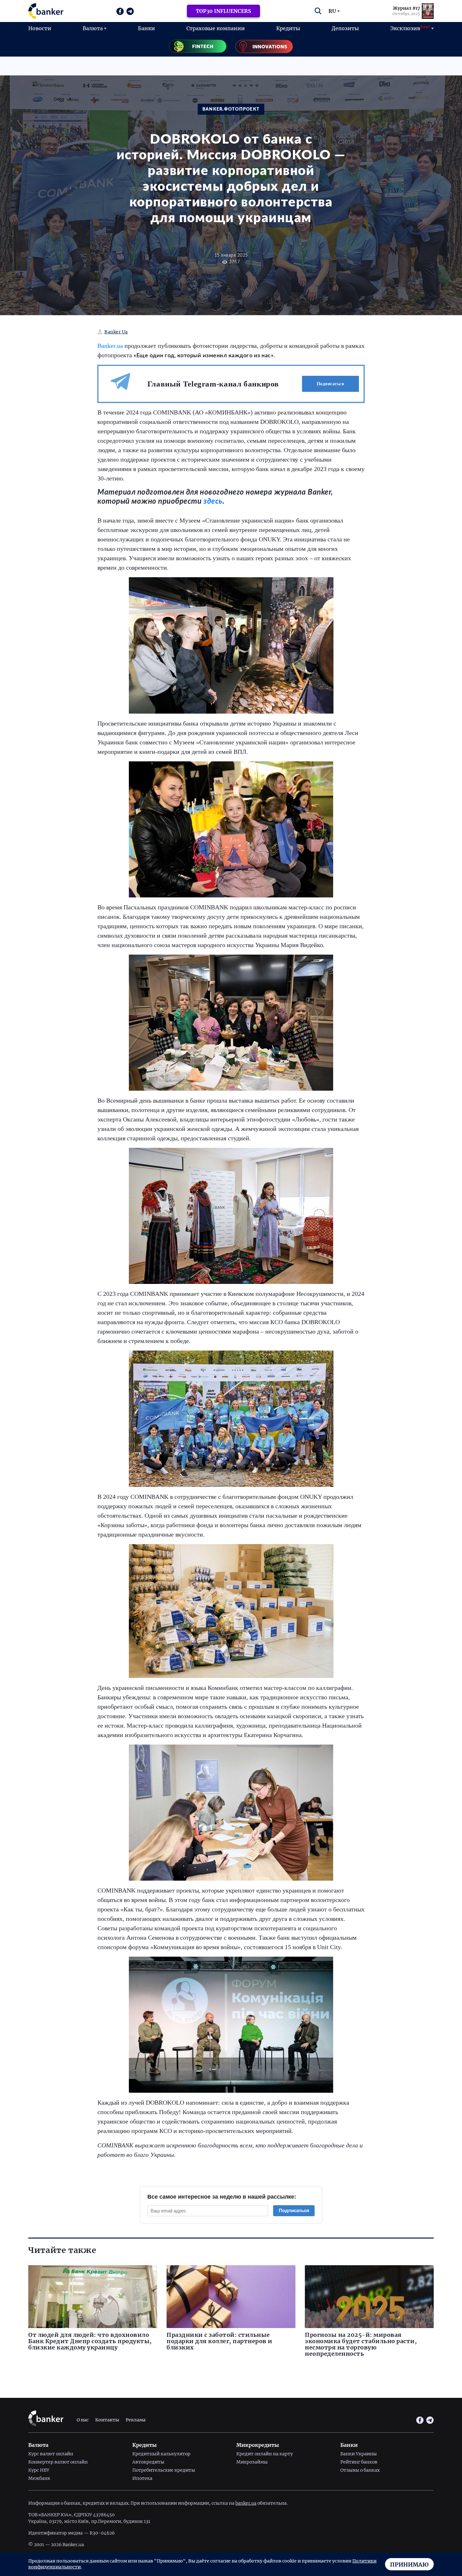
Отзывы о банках (360, 2470)
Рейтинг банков (359, 2462)
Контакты (107, 2420)
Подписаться (331, 384)
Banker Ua (116, 332)
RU (332, 11)
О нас (83, 2420)
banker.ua (246, 2503)
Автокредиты (148, 2462)
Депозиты (345, 28)
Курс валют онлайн (51, 2454)
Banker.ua (110, 346)
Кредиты (288, 28)
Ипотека (142, 2478)
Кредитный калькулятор (161, 2454)
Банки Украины (359, 2454)
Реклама (136, 2420)
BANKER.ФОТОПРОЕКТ (231, 109)
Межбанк (39, 2478)
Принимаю (409, 2565)
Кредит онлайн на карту (265, 2454)
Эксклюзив (410, 28)
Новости (40, 28)
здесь (213, 501)
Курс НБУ (39, 2470)
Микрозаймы (252, 2462)
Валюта (93, 28)
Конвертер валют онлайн (58, 2462)
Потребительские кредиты (164, 2470)
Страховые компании (216, 28)
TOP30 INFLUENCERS (223, 11)
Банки (146, 28)
